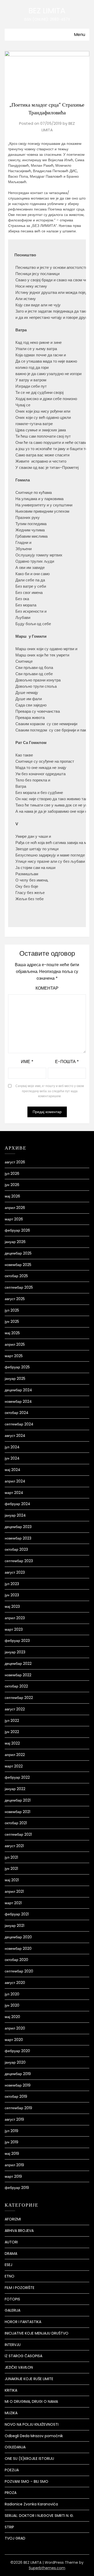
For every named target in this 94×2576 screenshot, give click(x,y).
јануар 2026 (15, 1242)
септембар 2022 (19, 1698)
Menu (80, 35)
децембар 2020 (18, 1937)
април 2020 (15, 2028)
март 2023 (14, 1629)
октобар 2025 (16, 1276)
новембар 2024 (18, 1401)
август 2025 (15, 1299)
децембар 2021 (18, 1800)
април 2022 (15, 1755)
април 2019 (14, 2165)
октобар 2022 (16, 1686)
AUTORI (11, 2242)
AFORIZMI (13, 2219)
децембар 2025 (18, 1253)
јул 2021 (11, 1857)
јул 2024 (12, 1447)
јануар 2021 (14, 1926)
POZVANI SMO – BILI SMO (27, 2481)
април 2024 (15, 1481)
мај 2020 (12, 2017)
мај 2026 (12, 1196)
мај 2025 (12, 1333)
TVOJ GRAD (15, 2538)
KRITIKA (11, 2390)
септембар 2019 (18, 2108)
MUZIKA (11, 2413)
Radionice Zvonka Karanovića (31, 2504)
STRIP (9, 2527)
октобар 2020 (16, 1960)
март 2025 (14, 1356)
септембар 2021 (18, 1834)
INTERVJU (13, 2345)
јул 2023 (12, 1584)
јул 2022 (12, 1721)
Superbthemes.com (47, 2568)
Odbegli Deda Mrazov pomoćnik (34, 2436)
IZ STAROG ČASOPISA (23, 2356)
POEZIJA (12, 2470)
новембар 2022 (18, 1675)
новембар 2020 (18, 1948)
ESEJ (8, 2265)
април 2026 (15, 1208)
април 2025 (15, 1344)
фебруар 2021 (17, 1914)
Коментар (47, 988)
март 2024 (14, 1493)
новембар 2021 (17, 1812)
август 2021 (14, 1846)
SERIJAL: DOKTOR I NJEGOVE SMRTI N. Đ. (39, 2516)
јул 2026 (12, 1174)
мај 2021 (12, 1880)
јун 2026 (12, 1185)
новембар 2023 (18, 1538)
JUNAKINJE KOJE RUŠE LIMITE (29, 2379)
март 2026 (14, 1219)
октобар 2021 (16, 1823)
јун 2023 (12, 1595)
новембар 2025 (18, 1265)
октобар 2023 (16, 1549)
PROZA (11, 2493)
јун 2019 (11, 2142)
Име (27, 1062)
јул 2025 (12, 1310)
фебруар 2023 (17, 1641)
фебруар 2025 (17, 1367)
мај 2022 (12, 1743)
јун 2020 (12, 2005)
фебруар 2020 (17, 2051)
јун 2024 (12, 1458)
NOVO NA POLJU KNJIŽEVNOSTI (32, 2424)
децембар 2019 (18, 2074)
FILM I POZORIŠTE (20, 2288)
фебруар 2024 (17, 1504)
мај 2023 (12, 1606)
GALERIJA (13, 2310)
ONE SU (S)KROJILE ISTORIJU (29, 2459)
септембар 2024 (19, 1424)
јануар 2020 (15, 2062)
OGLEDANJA (15, 2447)
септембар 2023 (19, 1561)
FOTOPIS (12, 2299)
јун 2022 (12, 1732)
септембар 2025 (19, 1287)
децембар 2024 (18, 1390)
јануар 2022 (15, 1789)
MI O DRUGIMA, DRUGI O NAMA (31, 2401)
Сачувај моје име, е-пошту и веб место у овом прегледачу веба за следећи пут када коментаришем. (50, 1091)
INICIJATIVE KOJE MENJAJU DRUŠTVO (37, 2333)
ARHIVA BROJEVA (19, 2231)
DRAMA (11, 2254)
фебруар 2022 (17, 1777)
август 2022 (15, 1709)
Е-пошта (67, 1062)
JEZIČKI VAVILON (19, 2367)
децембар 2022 (18, 1663)
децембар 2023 (18, 1527)
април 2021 (14, 1891)
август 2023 (15, 1572)
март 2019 (13, 2176)
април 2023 (15, 1618)
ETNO (10, 2276)
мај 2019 (12, 2153)
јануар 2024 (15, 1515)
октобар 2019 (16, 2096)
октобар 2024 (17, 1413)
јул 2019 (11, 2131)
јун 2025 (12, 1321)
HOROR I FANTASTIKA (23, 2322)
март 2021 (13, 1903)
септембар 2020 (19, 1971)
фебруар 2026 (17, 1230)
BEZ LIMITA (47, 11)
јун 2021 (11, 1869)
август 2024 (15, 1436)
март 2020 (14, 2040)
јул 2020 (12, 1994)
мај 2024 (13, 1470)
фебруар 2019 (17, 2188)
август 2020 (15, 1983)
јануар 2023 (15, 1652)
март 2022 (14, 1766)
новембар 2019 (18, 2085)
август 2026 (15, 1162)
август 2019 (14, 2119)
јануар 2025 (15, 1379)
